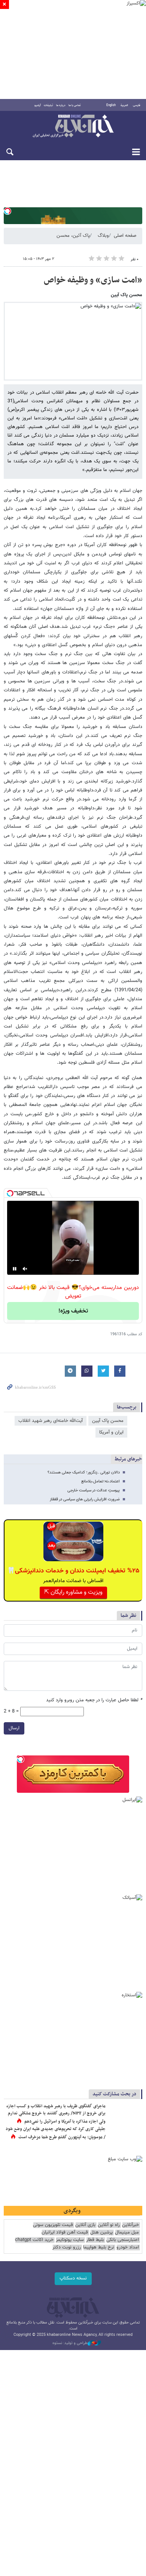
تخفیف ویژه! (73, 1311)
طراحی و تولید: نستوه (70, 2343)
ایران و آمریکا (111, 1432)
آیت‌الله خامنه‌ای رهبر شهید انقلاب (51, 1421)
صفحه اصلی (125, 236)
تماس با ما (75, 105)
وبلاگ (103, 236)
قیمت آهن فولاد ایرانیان (65, 2233)
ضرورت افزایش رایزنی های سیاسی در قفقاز (85, 1499)
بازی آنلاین (85, 2225)
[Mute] (25, 1269)
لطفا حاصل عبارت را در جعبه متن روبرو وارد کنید (94, 1700)
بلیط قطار (95, 2240)
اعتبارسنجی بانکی (123, 2240)
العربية (124, 105)
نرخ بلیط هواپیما (99, 2248)
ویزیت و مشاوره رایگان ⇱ (73, 1592)
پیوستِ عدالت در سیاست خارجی (94, 1490)
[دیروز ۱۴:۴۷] (125, 2114)
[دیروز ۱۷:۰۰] (125, 2137)
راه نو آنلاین (109, 2225)
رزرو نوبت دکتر (67, 2248)
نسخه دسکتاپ (73, 2278)
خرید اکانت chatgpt (34, 2240)
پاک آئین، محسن (73, 236)
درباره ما (61, 105)
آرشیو (38, 105)
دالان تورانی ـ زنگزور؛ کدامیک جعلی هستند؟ (84, 1473)
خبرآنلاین (73, 127)
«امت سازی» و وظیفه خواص (93, 280)
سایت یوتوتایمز (70, 2240)
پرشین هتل (101, 2233)
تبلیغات (48, 105)
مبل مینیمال (127, 2233)
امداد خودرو (128, 2248)
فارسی (137, 105)
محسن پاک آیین (108, 1421)
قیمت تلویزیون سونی (53, 2225)
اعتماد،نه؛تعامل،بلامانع (101, 1481)
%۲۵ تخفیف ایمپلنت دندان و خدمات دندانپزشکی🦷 (73, 1571)
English (111, 105)
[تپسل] (7, 211)
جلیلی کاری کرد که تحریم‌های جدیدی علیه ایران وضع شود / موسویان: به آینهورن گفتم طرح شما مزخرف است (56, 2133)
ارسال (14, 1728)
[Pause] (15, 1269)
